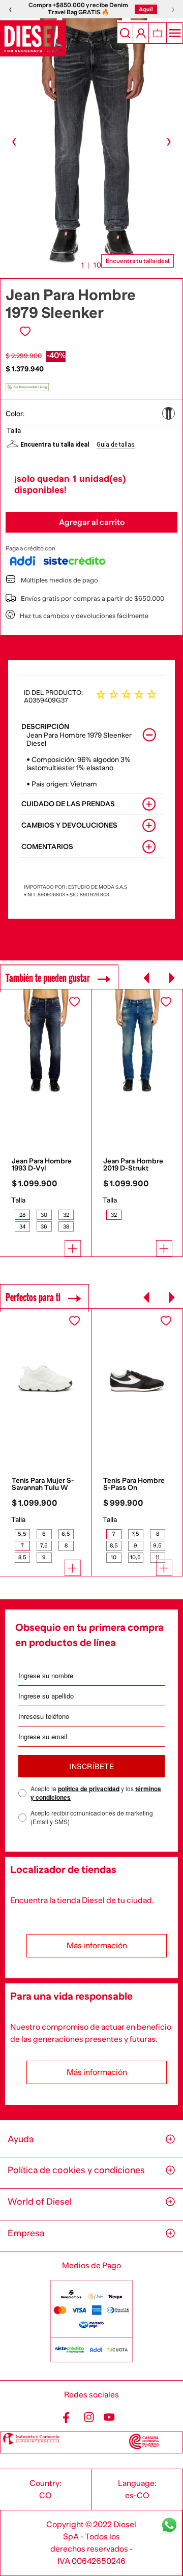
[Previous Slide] (147, 978)
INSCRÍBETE (91, 1766)
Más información (97, 1946)
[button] (172, 413)
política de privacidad (89, 1789)
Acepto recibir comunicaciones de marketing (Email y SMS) (92, 1817)
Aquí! (146, 9)
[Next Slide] (172, 978)
